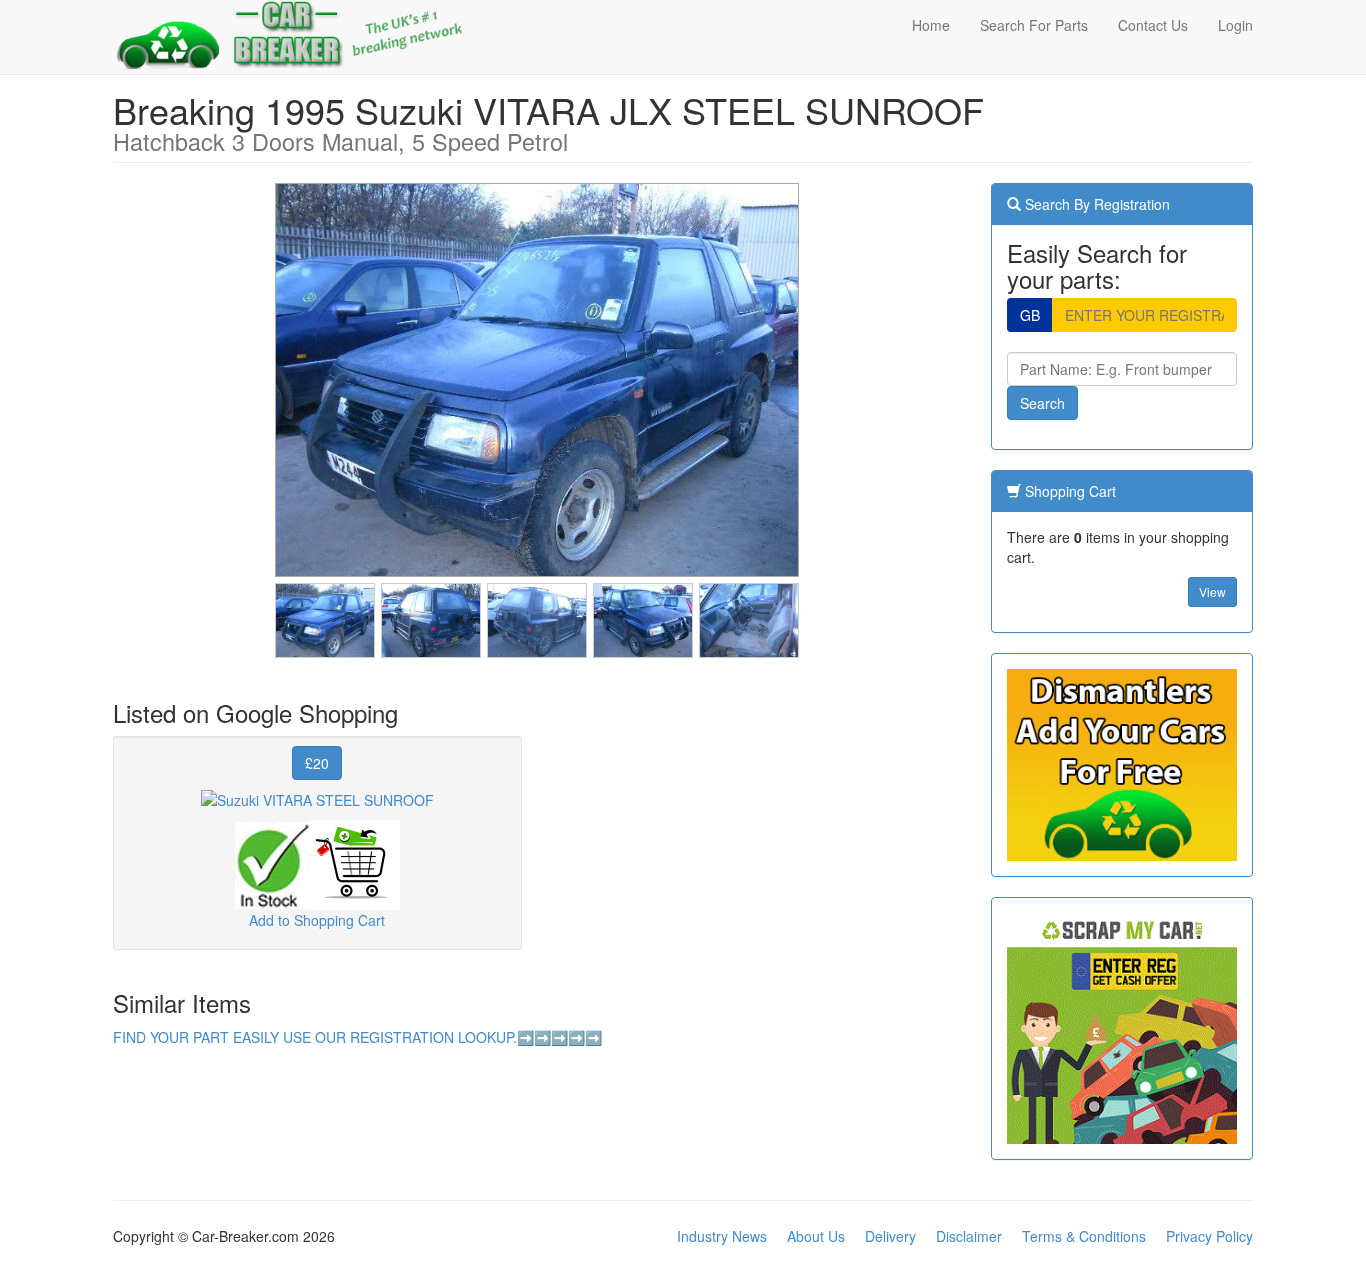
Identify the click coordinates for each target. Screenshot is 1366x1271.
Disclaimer (969, 1236)
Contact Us (1153, 25)
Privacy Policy (1209, 1236)
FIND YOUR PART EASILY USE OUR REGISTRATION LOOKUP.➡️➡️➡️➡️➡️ (357, 1037)
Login (1235, 25)
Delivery (890, 1236)
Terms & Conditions (1084, 1236)
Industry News (722, 1236)
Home (931, 25)
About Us (816, 1236)
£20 (317, 763)
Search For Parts (1034, 25)
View (1212, 591)
